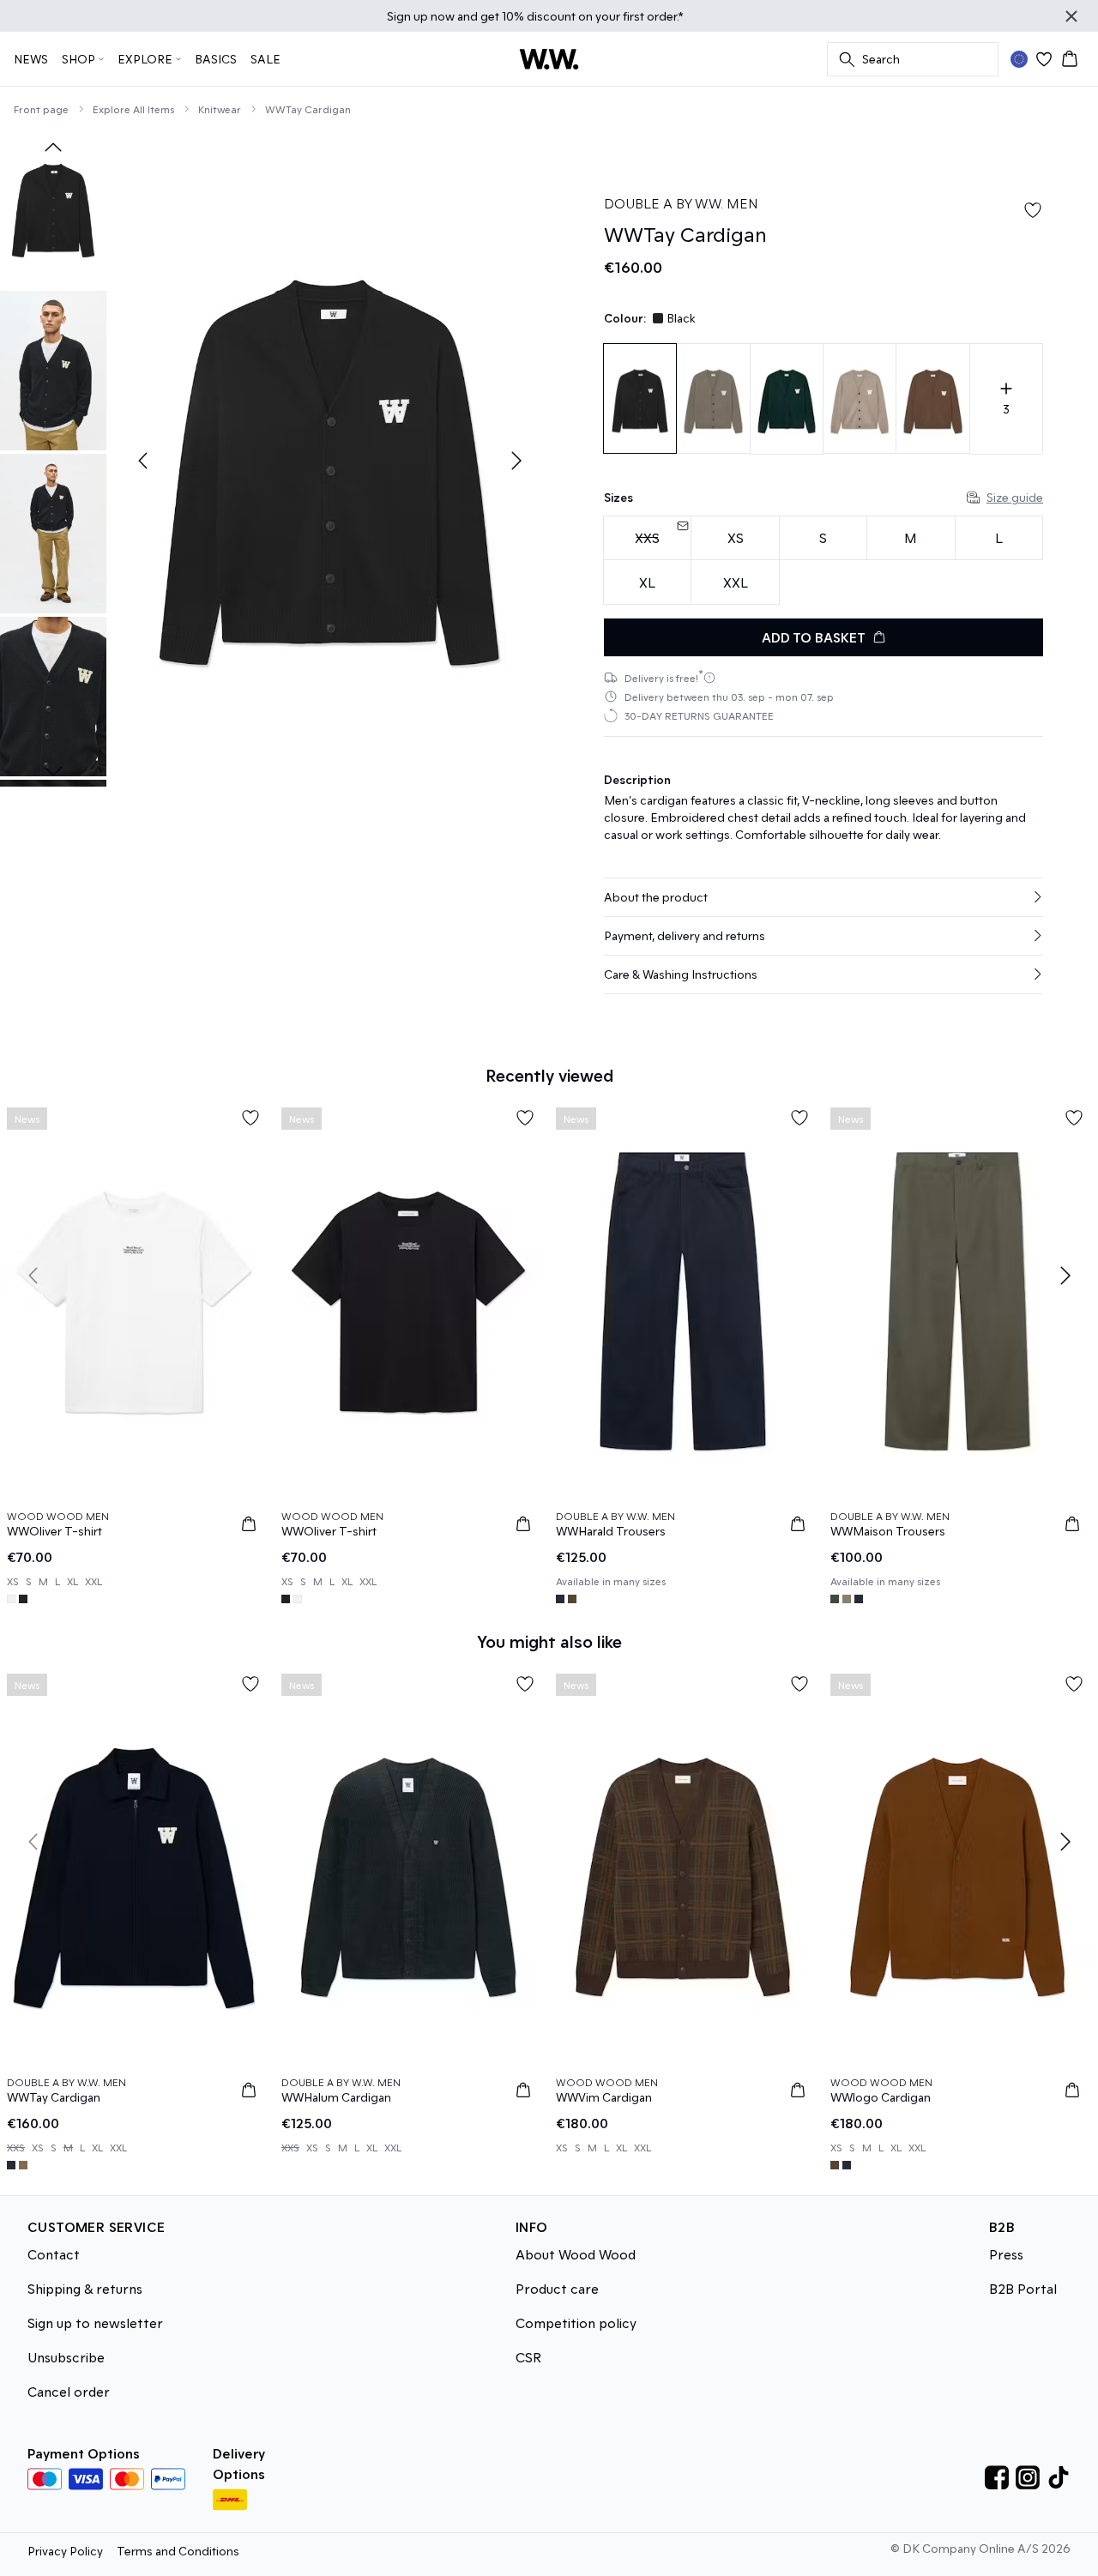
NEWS (31, 59)
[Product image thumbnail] (53, 208)
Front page (41, 109)
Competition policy (576, 2323)
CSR (528, 2357)
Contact (54, 2254)
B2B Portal (1023, 2288)
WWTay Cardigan (308, 109)
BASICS (216, 59)
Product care (557, 2288)
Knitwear (220, 109)
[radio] (735, 538)
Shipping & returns (85, 2288)
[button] (823, 897)
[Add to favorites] (1033, 210)
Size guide (1015, 497)
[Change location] (1019, 59)
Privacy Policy (65, 2551)
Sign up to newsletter (95, 2323)
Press (1006, 2254)
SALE (265, 59)
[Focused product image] (329, 461)
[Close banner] (1071, 16)
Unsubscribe (66, 2357)
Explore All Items (133, 109)
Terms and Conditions (178, 2551)
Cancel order (69, 2391)
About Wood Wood (576, 2254)
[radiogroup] (823, 561)
